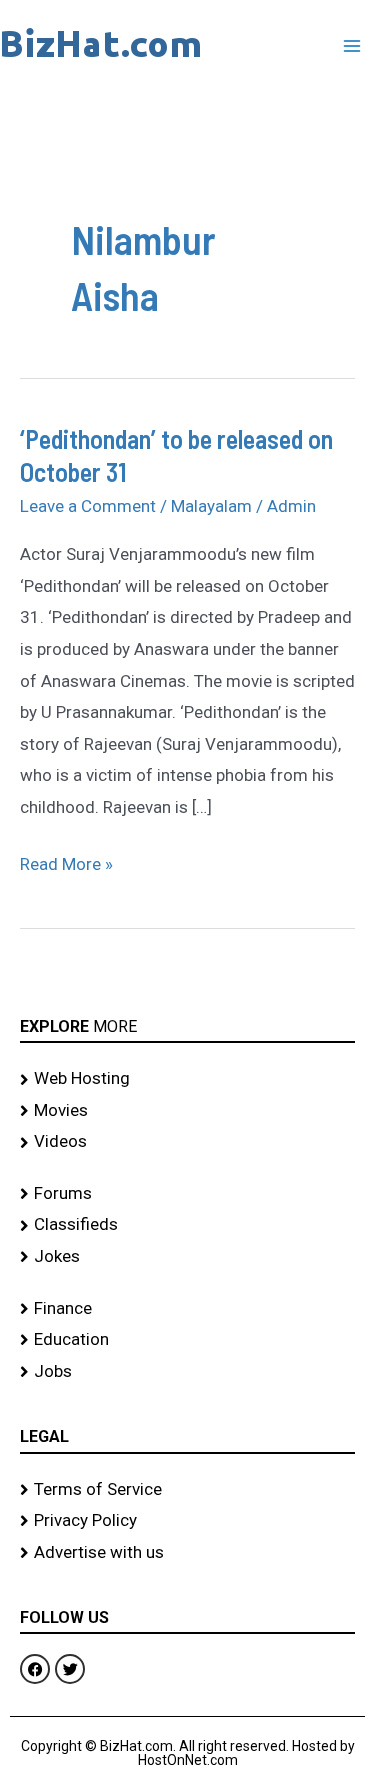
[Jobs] (187, 1372)
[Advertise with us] (187, 1553)
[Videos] (187, 1142)
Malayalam (211, 506)
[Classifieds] (187, 1225)
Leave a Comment (88, 506)
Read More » (66, 861)
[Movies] (187, 1111)
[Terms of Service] (187, 1490)
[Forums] (187, 1194)
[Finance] (187, 1309)
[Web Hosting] (187, 1079)
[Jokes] (187, 1257)
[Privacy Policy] (187, 1521)
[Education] (187, 1340)
